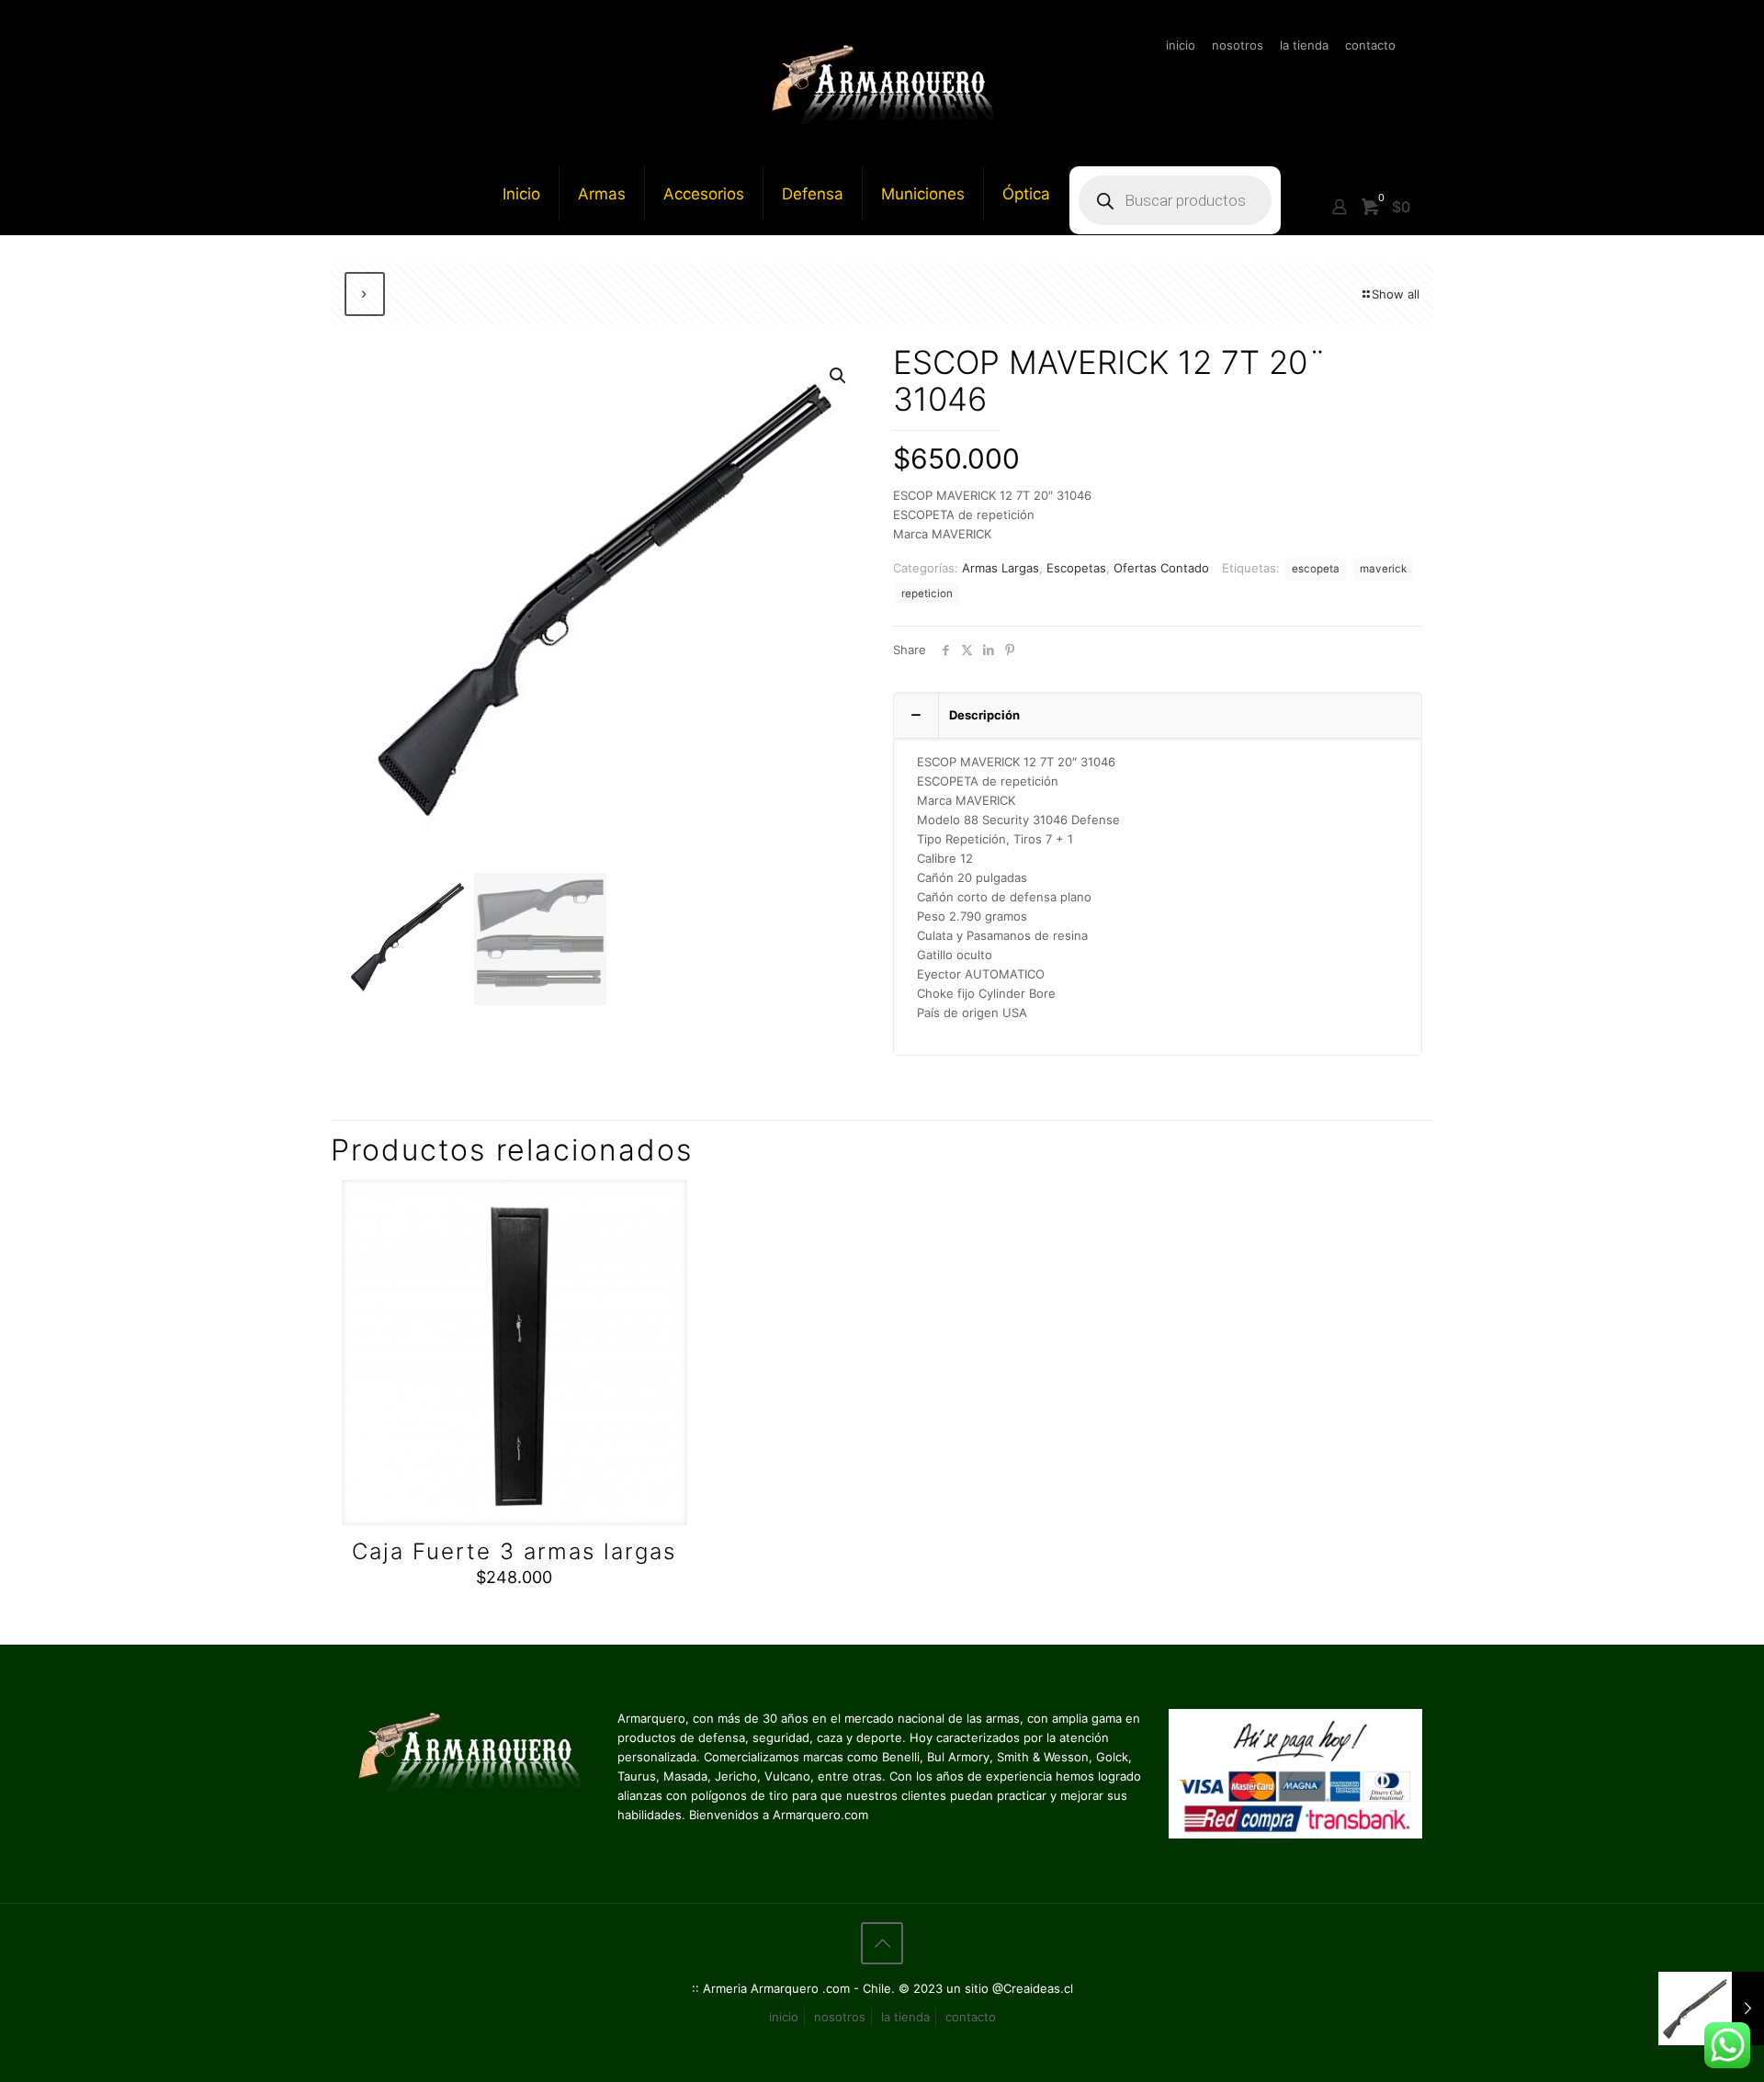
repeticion (927, 594)
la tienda (1304, 45)
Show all (1396, 294)
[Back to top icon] (882, 1943)
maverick (1383, 569)
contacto (1370, 45)
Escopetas (1076, 568)
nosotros (1238, 45)
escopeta (1316, 569)
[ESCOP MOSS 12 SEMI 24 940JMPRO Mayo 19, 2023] (1711, 2008)
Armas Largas (1001, 568)
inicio (1181, 45)
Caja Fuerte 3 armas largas (514, 1551)
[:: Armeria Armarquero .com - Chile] (882, 83)
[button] (839, 376)
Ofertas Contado (1161, 568)
